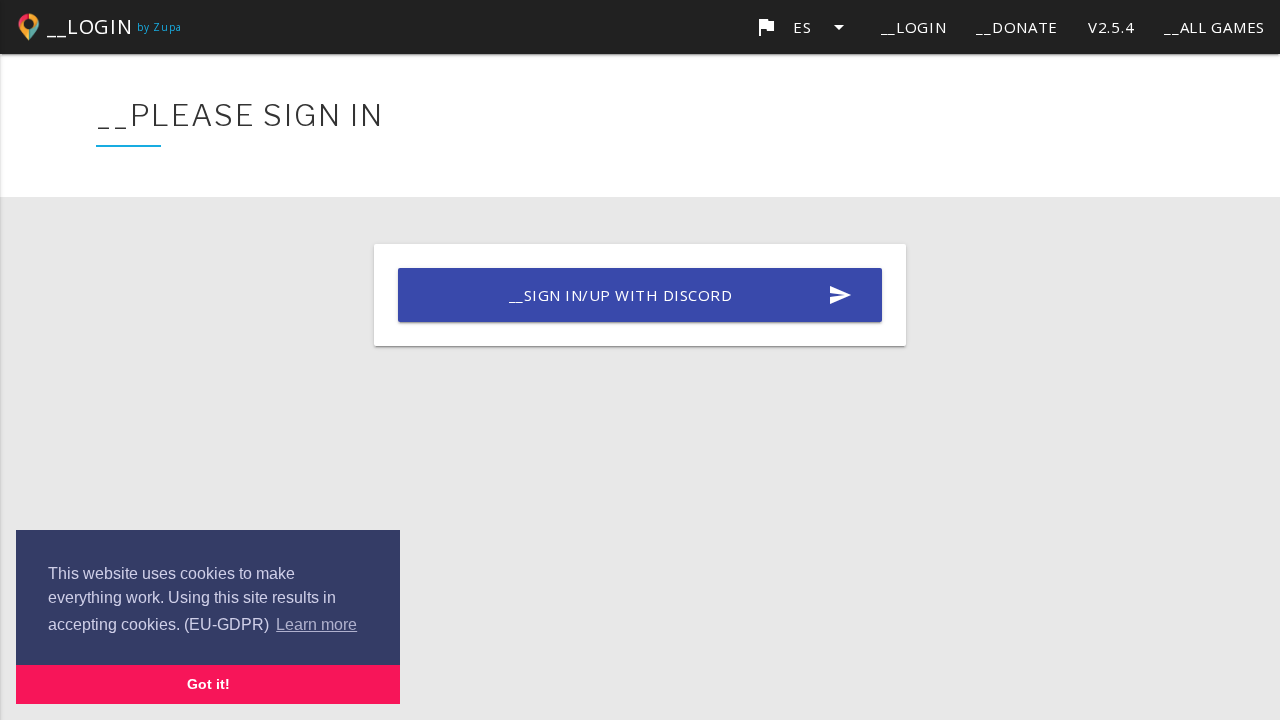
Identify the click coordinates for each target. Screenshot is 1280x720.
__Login (914, 27)
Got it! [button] (208, 684)
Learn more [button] (316, 624)
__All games (1214, 27)
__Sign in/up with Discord (681, 295)
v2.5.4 (1111, 27)
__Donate (1017, 27)
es (802, 27)
